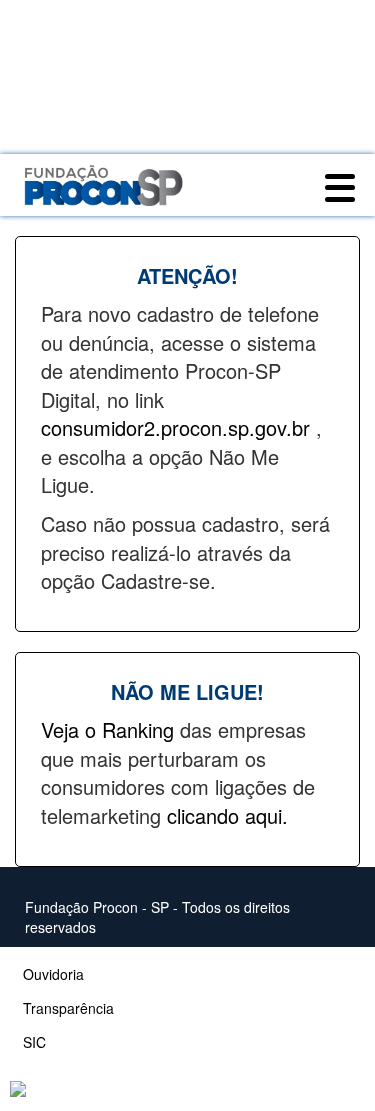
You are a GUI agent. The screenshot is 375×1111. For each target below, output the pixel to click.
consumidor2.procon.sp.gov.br (178, 427)
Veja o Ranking (110, 729)
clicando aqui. (227, 815)
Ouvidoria (53, 974)
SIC (34, 1042)
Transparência (68, 1008)
